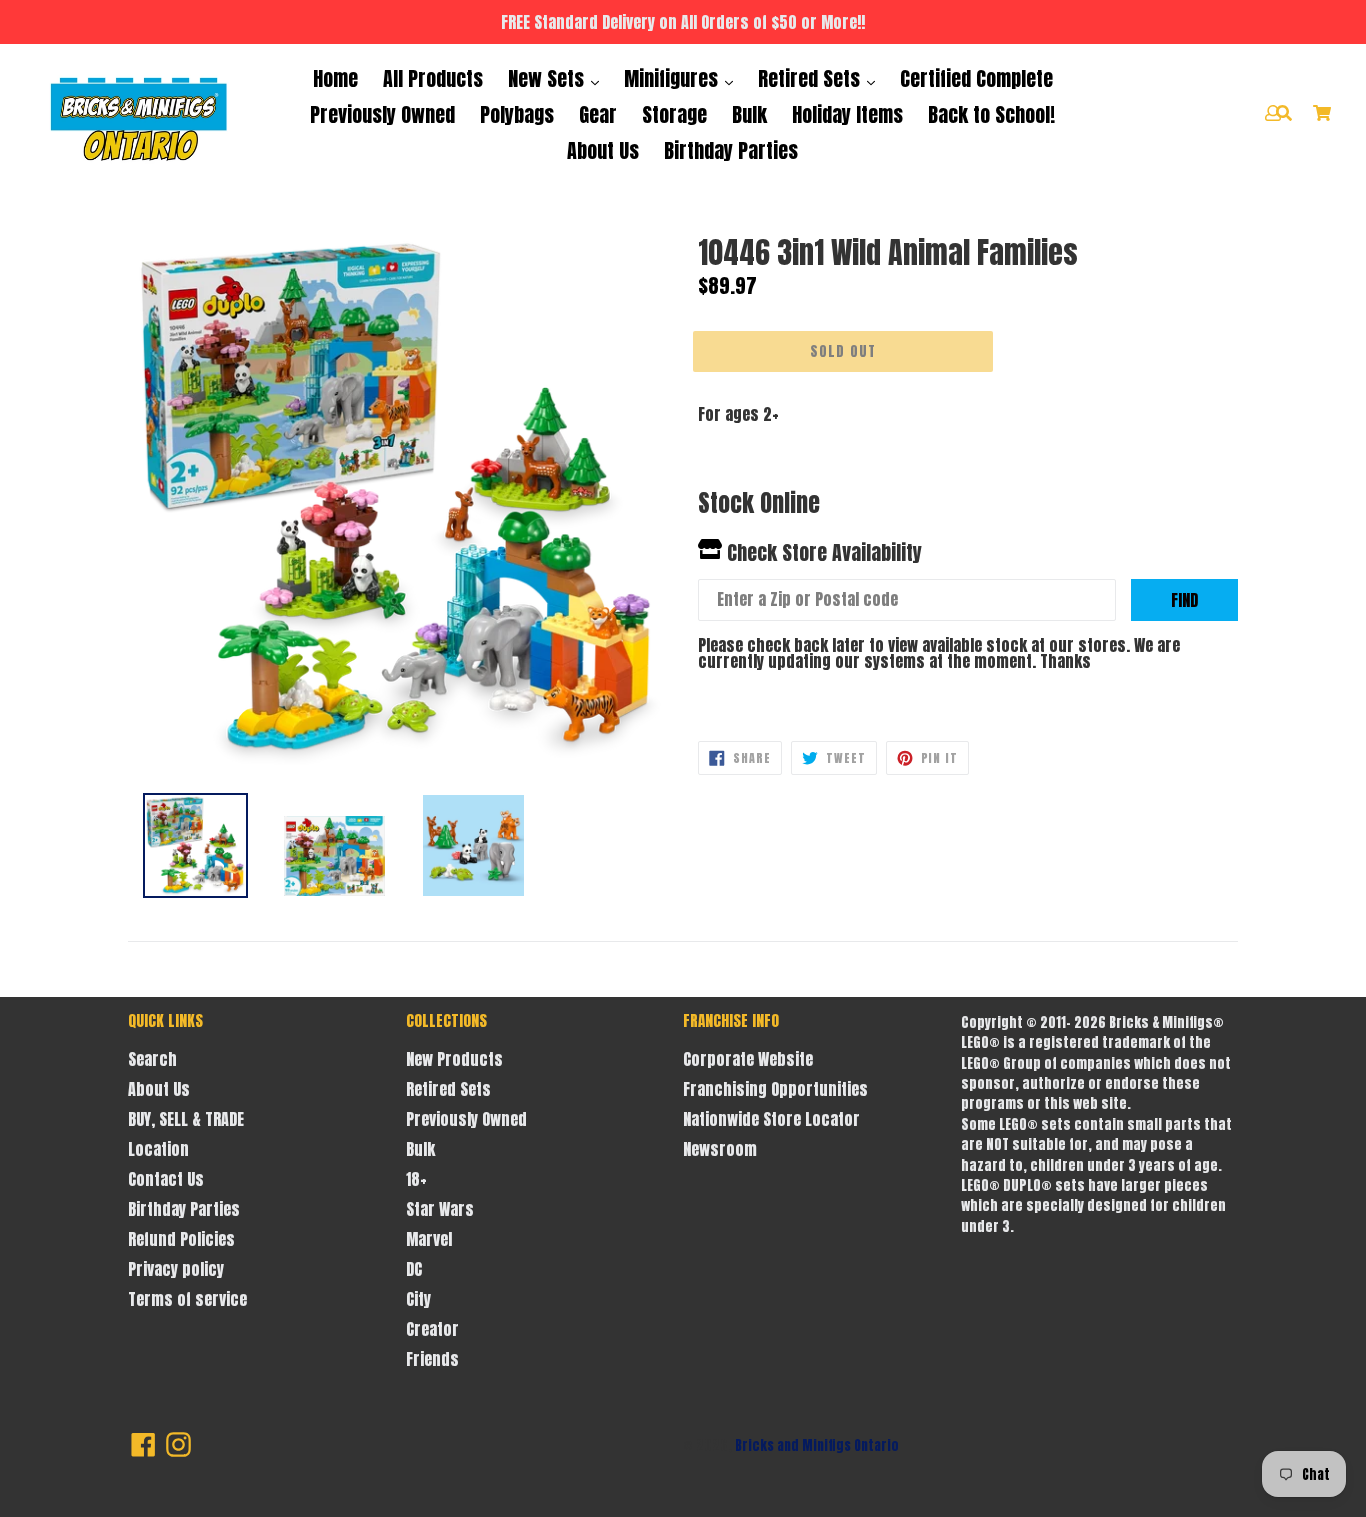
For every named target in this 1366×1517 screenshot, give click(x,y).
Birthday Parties (731, 150)
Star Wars (440, 1209)
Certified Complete (976, 78)
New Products (454, 1059)
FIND (1184, 600)
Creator (432, 1329)
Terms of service (187, 1299)
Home (335, 78)
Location (158, 1149)
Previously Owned (382, 114)
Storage (674, 114)
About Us (603, 150)
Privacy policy (176, 1269)
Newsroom (720, 1149)
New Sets (548, 78)
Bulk (749, 114)
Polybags (517, 114)
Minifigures (673, 78)
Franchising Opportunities (775, 1089)
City (418, 1299)
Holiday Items (847, 114)
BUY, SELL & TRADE (186, 1119)
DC (414, 1269)
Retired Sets (811, 78)
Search (152, 1059)
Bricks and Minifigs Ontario (817, 1445)
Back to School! (991, 114)
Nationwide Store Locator (771, 1119)
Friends (432, 1359)
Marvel (429, 1239)
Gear (598, 114)
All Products (433, 78)
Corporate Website (748, 1059)
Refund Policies (181, 1239)
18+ (416, 1179)
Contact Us (166, 1179)
